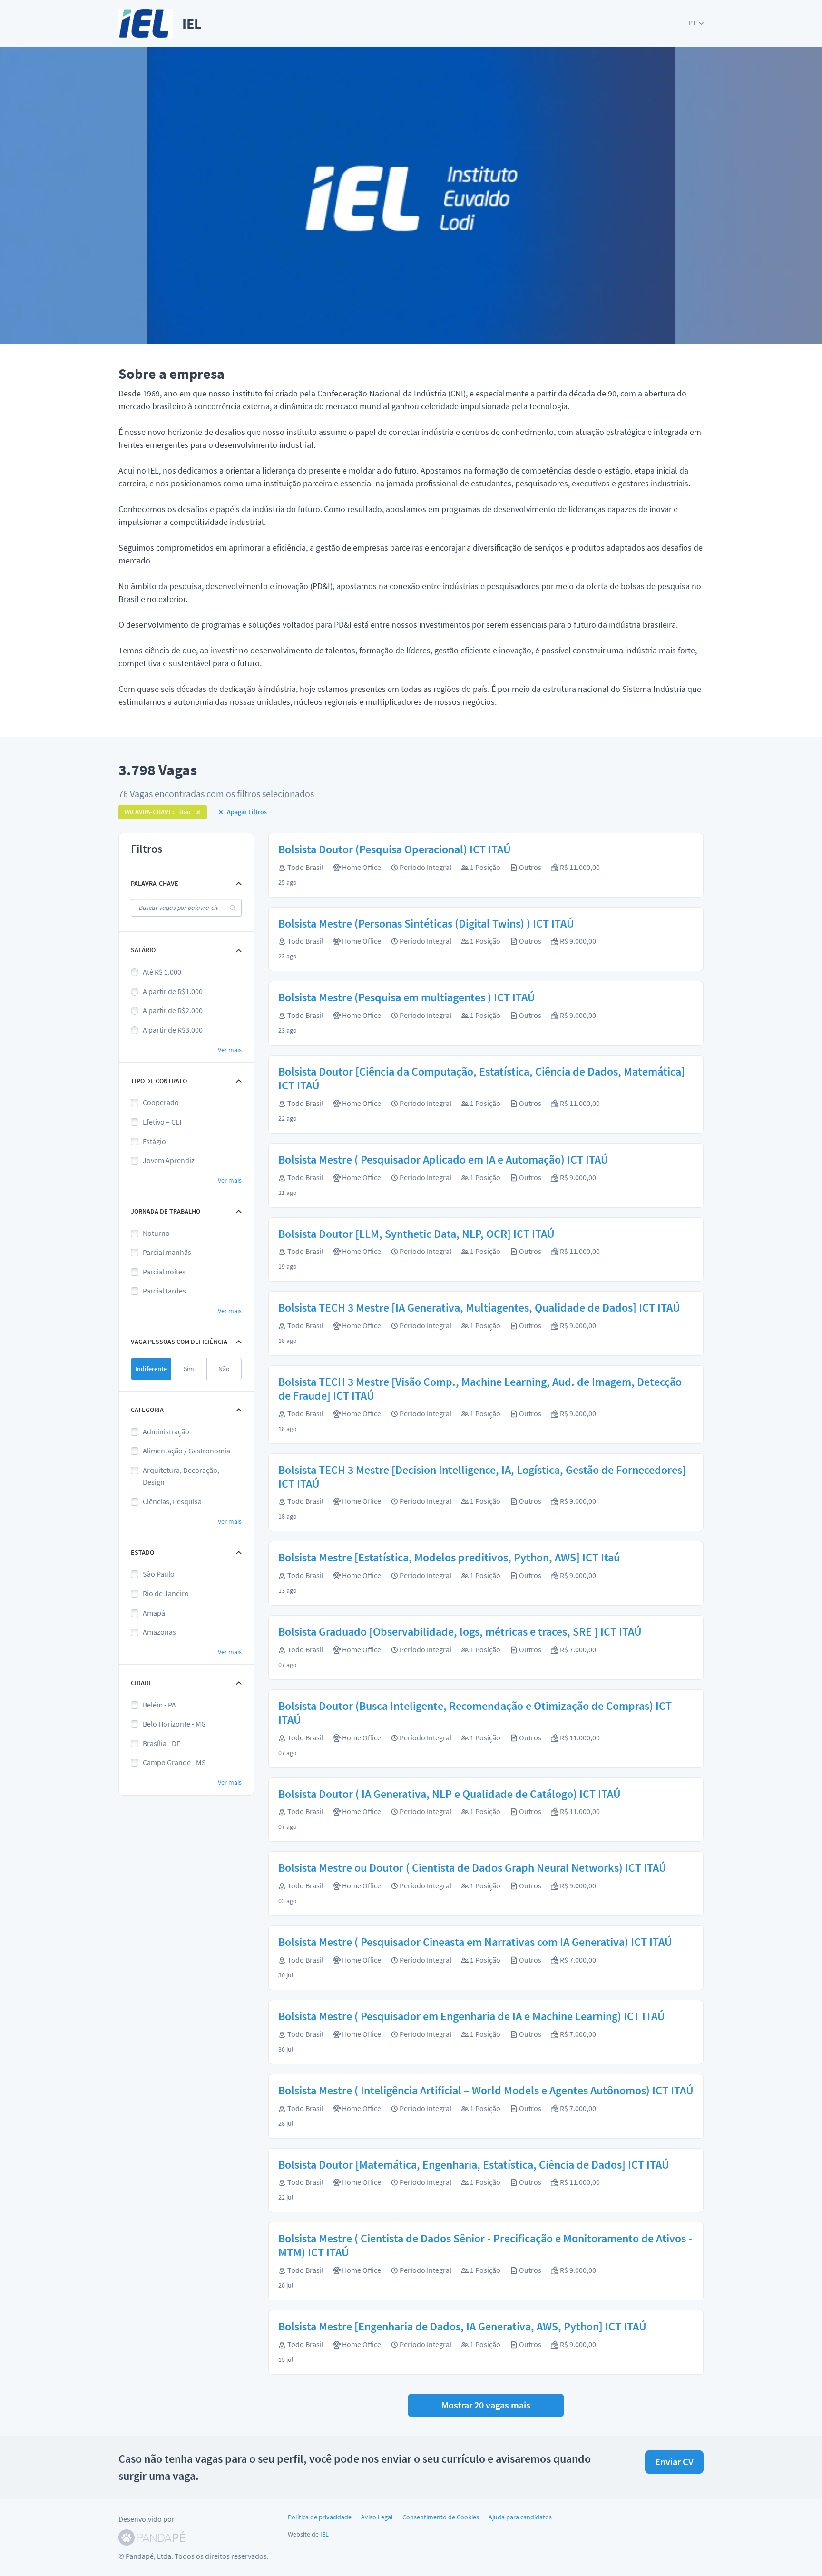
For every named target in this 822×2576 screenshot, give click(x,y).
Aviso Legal (377, 2517)
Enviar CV (674, 2462)
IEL (324, 2534)
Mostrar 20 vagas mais (486, 2405)
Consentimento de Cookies (441, 2517)
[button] (696, 23)
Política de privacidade (320, 2517)
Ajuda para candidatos (520, 2517)
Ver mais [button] (230, 1050)
